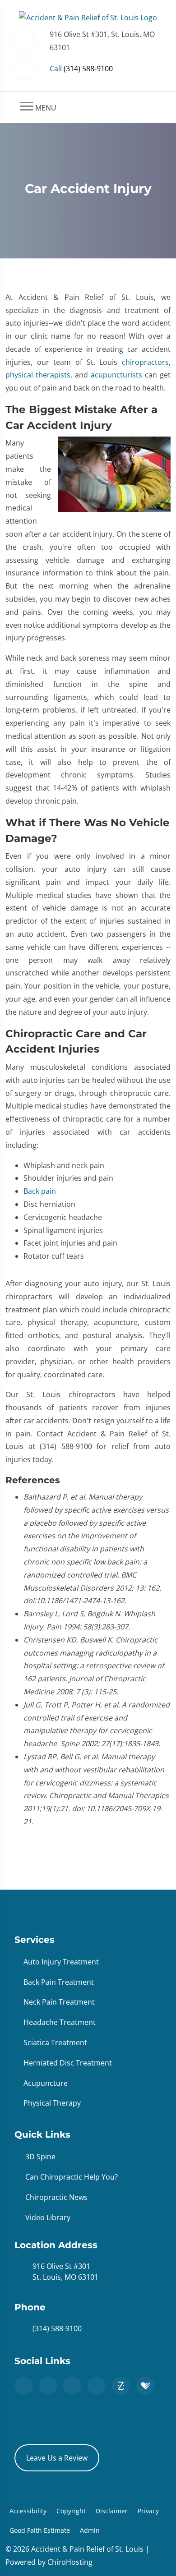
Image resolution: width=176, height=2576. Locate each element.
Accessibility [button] (28, 2511)
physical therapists (38, 375)
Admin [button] (90, 2530)
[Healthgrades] (145, 2386)
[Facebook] (48, 2386)
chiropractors (145, 362)
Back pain (40, 1191)
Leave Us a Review (57, 2458)
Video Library (48, 2217)
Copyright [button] (71, 2511)
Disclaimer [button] (112, 2511)
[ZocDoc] (121, 2386)
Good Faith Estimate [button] (40, 2530)
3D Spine (40, 2157)
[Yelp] (97, 2386)
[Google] (23, 2386)
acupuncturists (116, 375)
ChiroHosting (70, 2562)
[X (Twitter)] (72, 2386)
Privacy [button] (148, 2511)
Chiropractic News (56, 2197)
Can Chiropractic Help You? (72, 2177)
